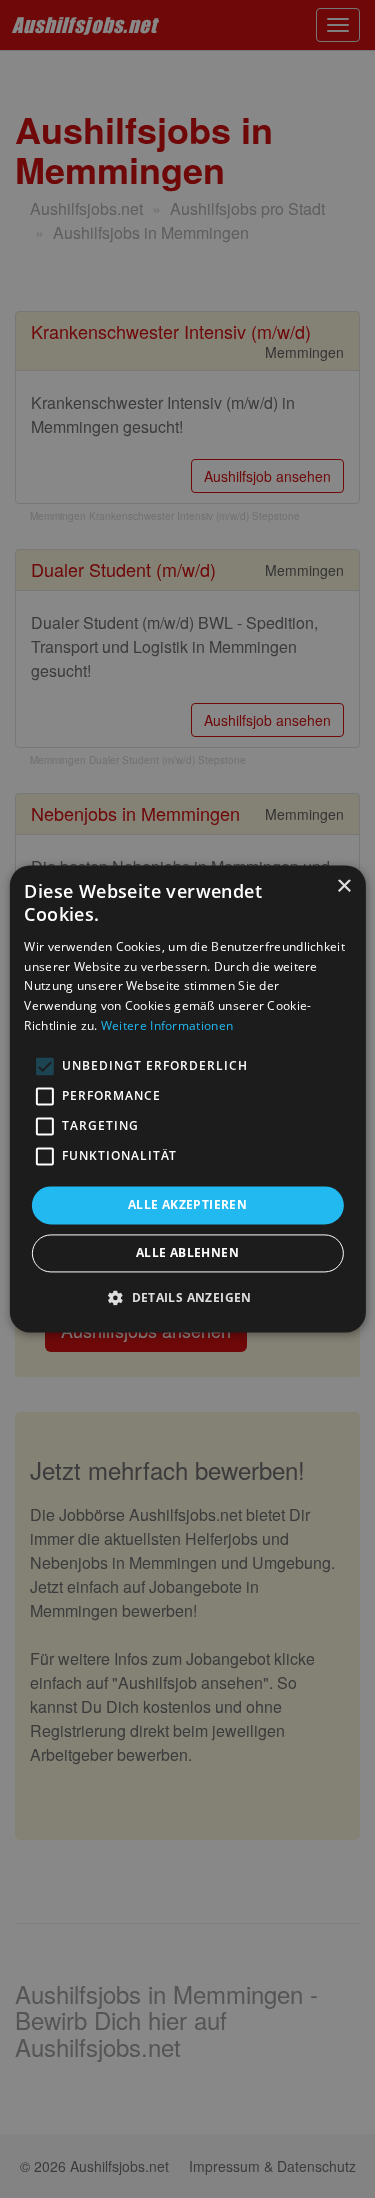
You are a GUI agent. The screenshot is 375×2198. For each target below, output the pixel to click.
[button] (187, 1298)
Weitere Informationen (167, 1025)
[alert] (187, 1099)
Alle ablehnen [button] (187, 1253)
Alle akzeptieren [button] (187, 1204)
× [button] (343, 886)
